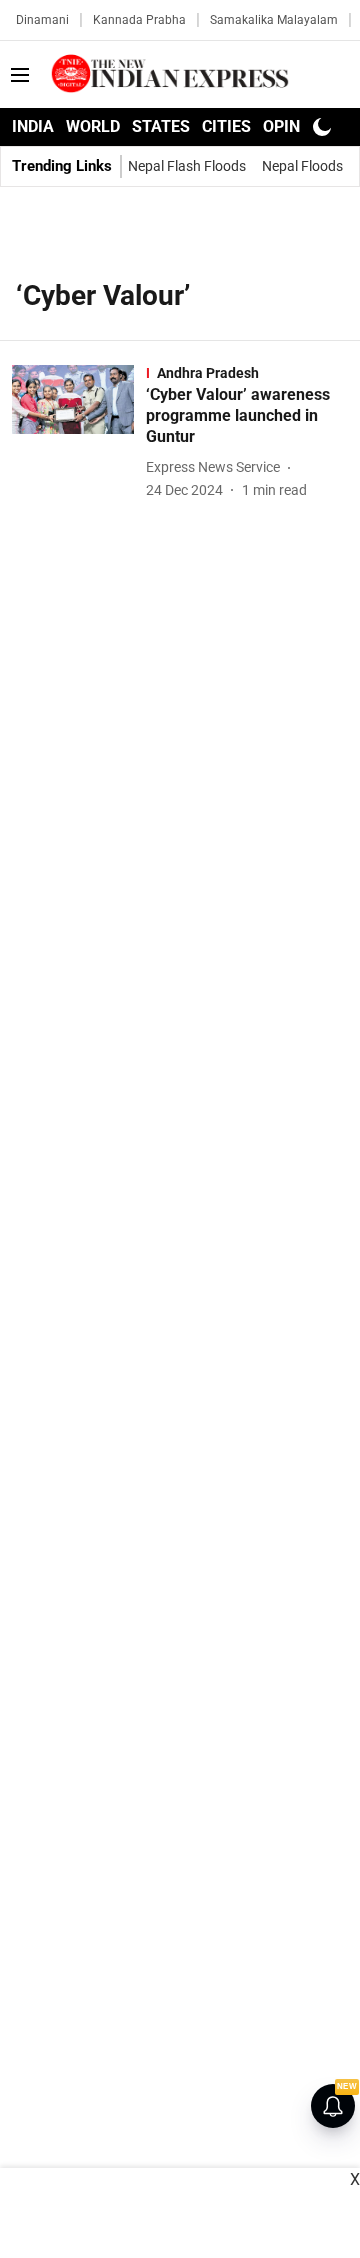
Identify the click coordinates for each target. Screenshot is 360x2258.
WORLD (93, 126)
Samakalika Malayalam (274, 20)
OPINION (295, 126)
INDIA (33, 126)
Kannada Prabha (139, 20)
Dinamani (42, 20)
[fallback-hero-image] (79, 432)
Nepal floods (302, 166)
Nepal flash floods (187, 166)
